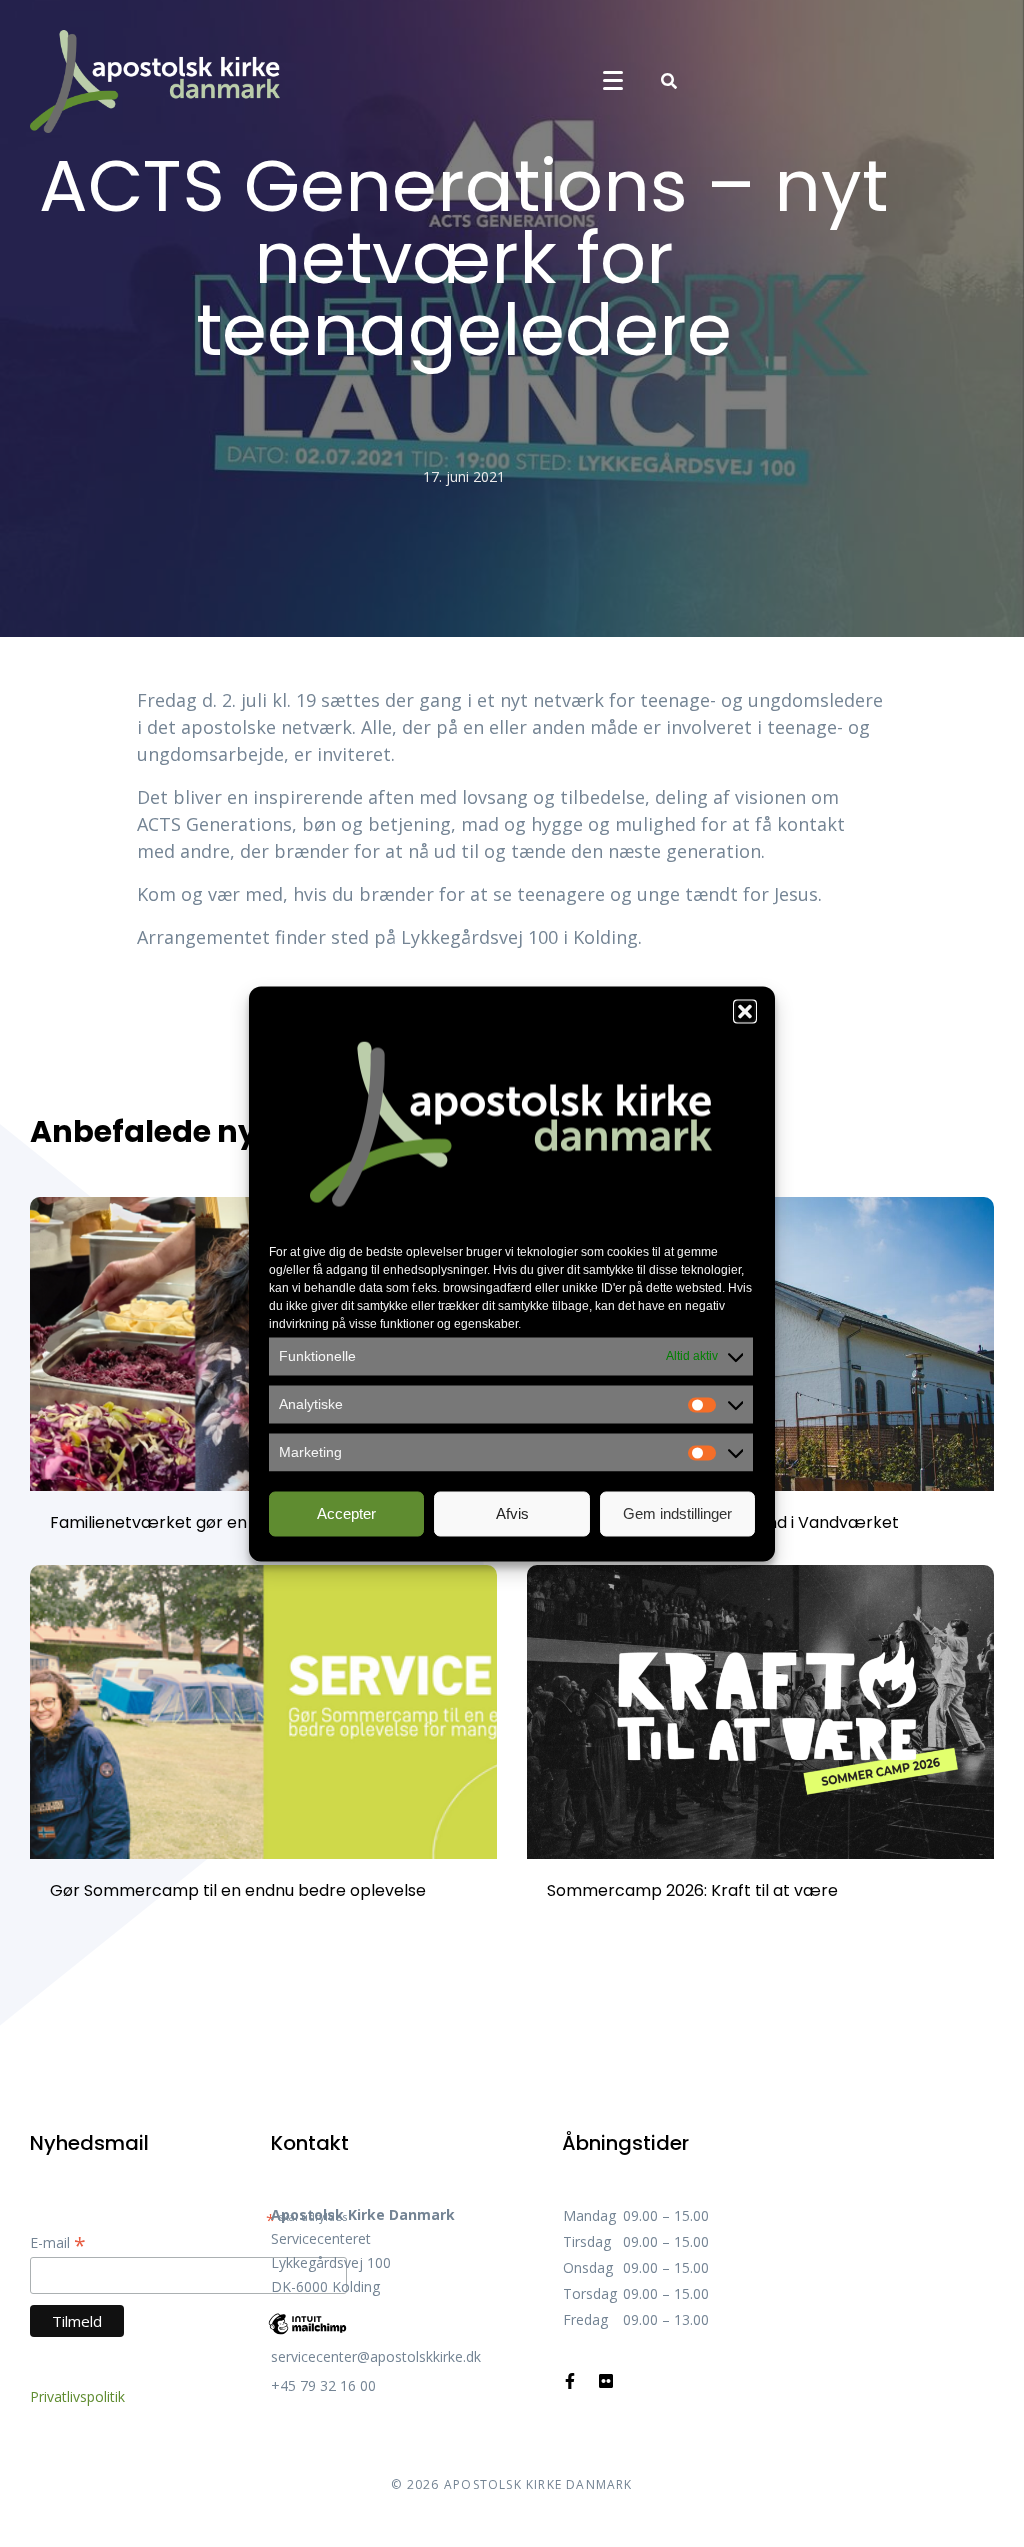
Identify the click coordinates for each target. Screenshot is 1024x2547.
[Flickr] (606, 2381)
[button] (745, 1011)
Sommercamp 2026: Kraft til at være (692, 1890)
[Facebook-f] (570, 2381)
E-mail (58, 2242)
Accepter (346, 1513)
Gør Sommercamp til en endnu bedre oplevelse (238, 1890)
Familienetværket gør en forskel (177, 1522)
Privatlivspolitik (77, 2396)
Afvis (512, 1513)
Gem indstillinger (677, 1513)
